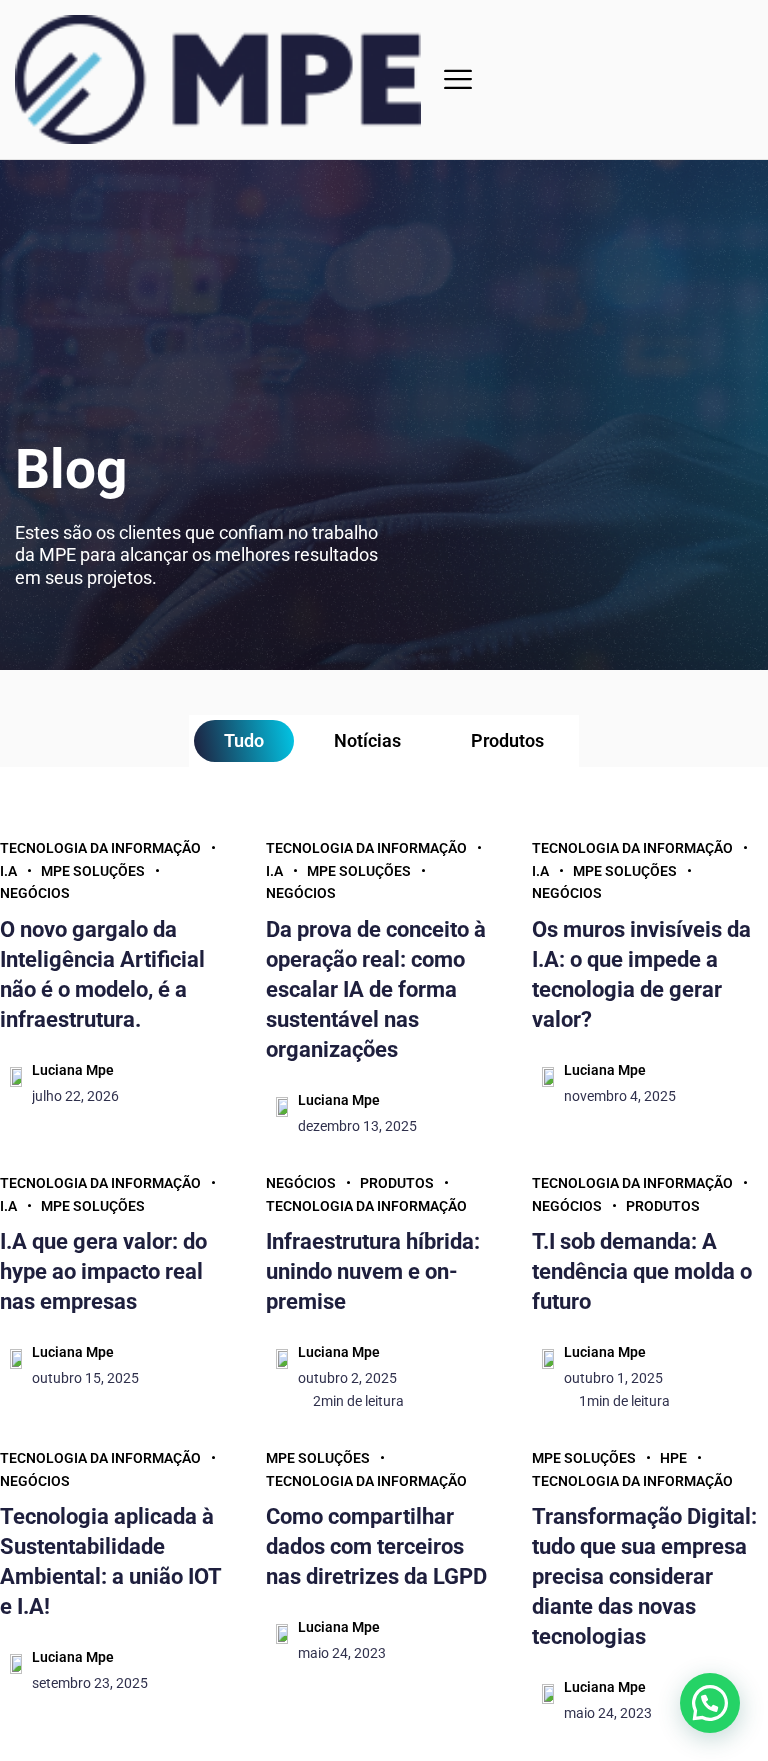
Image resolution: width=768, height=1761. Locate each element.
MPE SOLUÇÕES (93, 871)
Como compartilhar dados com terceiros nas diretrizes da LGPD (376, 1546)
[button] (458, 79)
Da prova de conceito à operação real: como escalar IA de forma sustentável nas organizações (376, 989)
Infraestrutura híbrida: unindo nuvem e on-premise (373, 1271)
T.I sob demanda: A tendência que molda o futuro (642, 1271)
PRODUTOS (397, 1183)
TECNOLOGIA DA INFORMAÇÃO (100, 848)
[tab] (244, 741)
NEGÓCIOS (35, 893)
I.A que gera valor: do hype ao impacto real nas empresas (103, 1271)
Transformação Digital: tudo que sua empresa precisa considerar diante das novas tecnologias (644, 1576)
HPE (673, 1458)
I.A (8, 871)
